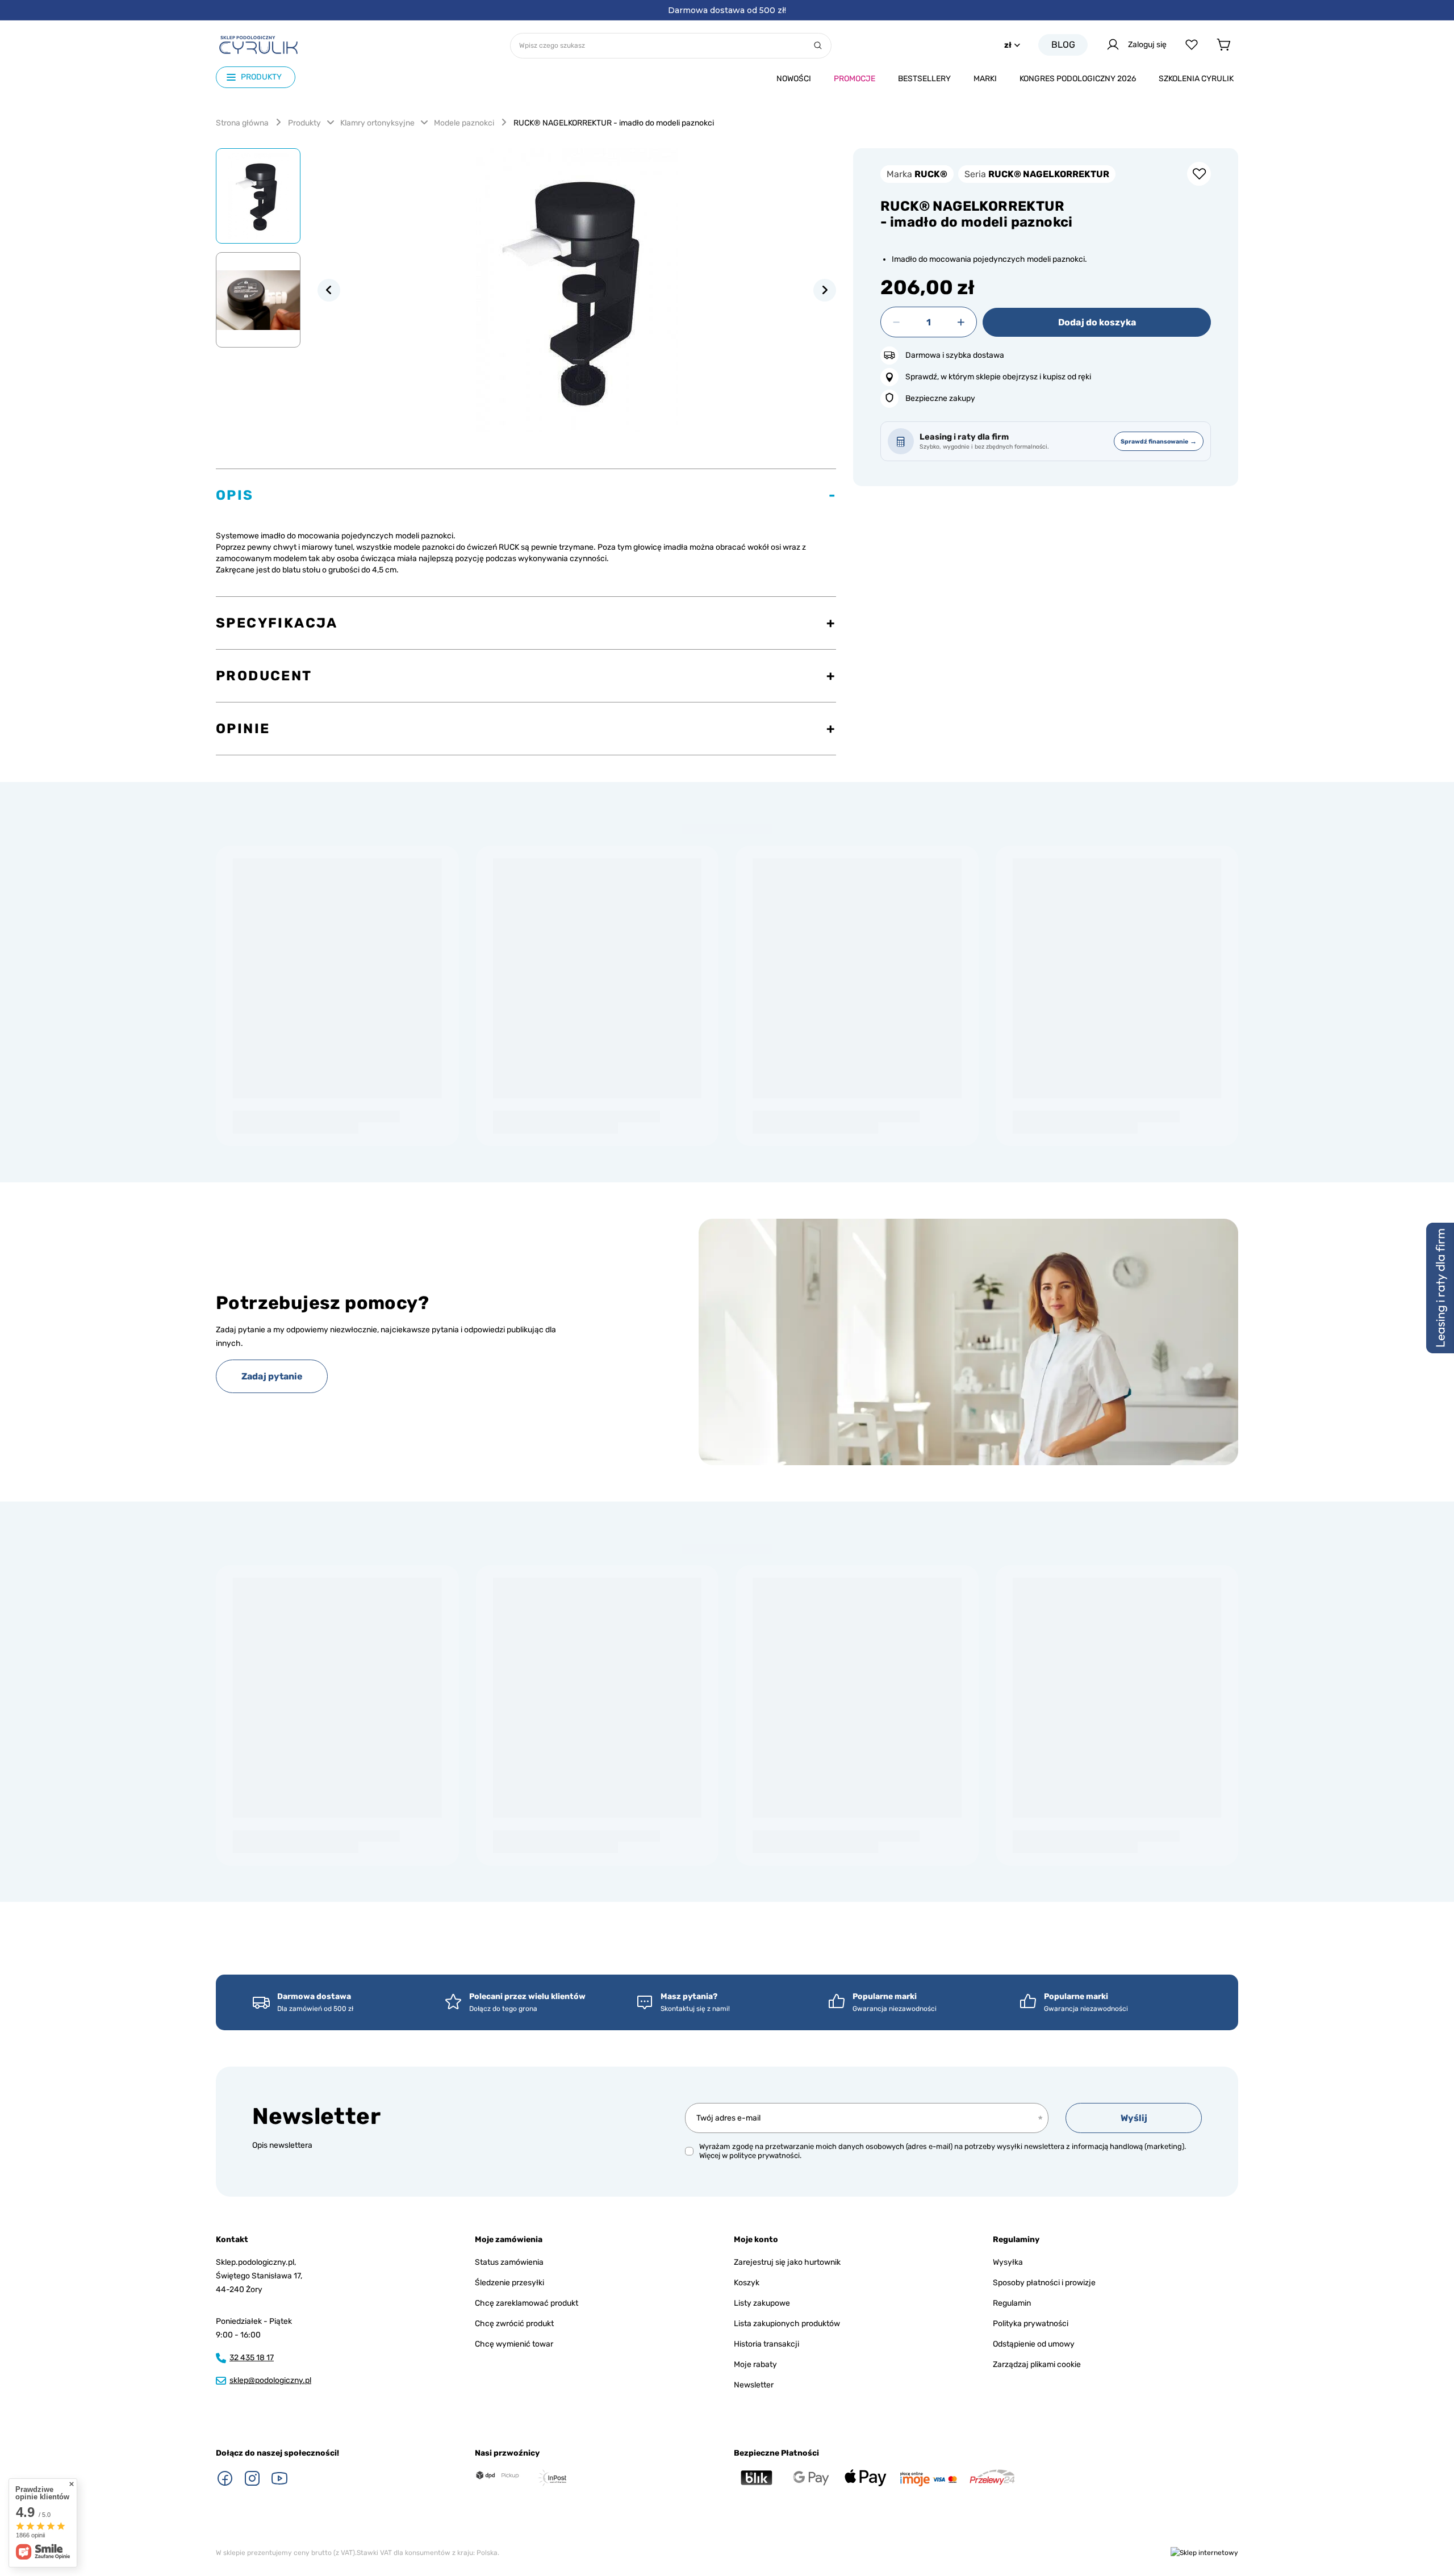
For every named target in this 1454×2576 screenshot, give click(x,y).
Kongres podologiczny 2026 (1078, 79)
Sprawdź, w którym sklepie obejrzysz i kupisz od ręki (998, 377)
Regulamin (1012, 2303)
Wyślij (1134, 2118)
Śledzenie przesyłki (509, 2283)
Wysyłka (1008, 2262)
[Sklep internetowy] (1204, 2553)
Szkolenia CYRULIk (1196, 79)
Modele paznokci (464, 123)
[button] (329, 290)
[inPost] (552, 2478)
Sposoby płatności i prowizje (1044, 2283)
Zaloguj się (1147, 45)
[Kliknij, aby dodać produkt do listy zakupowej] (1199, 174)
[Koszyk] (1223, 45)
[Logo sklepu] (258, 45)
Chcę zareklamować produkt (527, 2303)
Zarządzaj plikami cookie (1037, 2364)
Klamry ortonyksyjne (377, 123)
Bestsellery (924, 79)
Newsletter (316, 2116)
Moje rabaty (755, 2364)
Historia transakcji (766, 2344)
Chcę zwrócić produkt (514, 2324)
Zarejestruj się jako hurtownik (787, 2262)
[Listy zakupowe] (1192, 45)
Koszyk (747, 2283)
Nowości (794, 79)
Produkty (304, 123)
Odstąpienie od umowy (1034, 2344)
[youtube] (279, 2478)
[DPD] (498, 2476)
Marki (985, 79)
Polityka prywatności (1031, 2324)
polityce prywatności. (765, 2155)
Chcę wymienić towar (514, 2344)
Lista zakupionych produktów (787, 2324)
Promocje (855, 79)
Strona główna (242, 123)
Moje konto (756, 2240)
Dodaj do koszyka (1097, 322)
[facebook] (225, 2478)
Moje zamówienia (509, 2240)
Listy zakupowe (762, 2303)
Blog (1063, 45)
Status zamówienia (509, 2262)
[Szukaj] (818, 46)
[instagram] (252, 2478)
